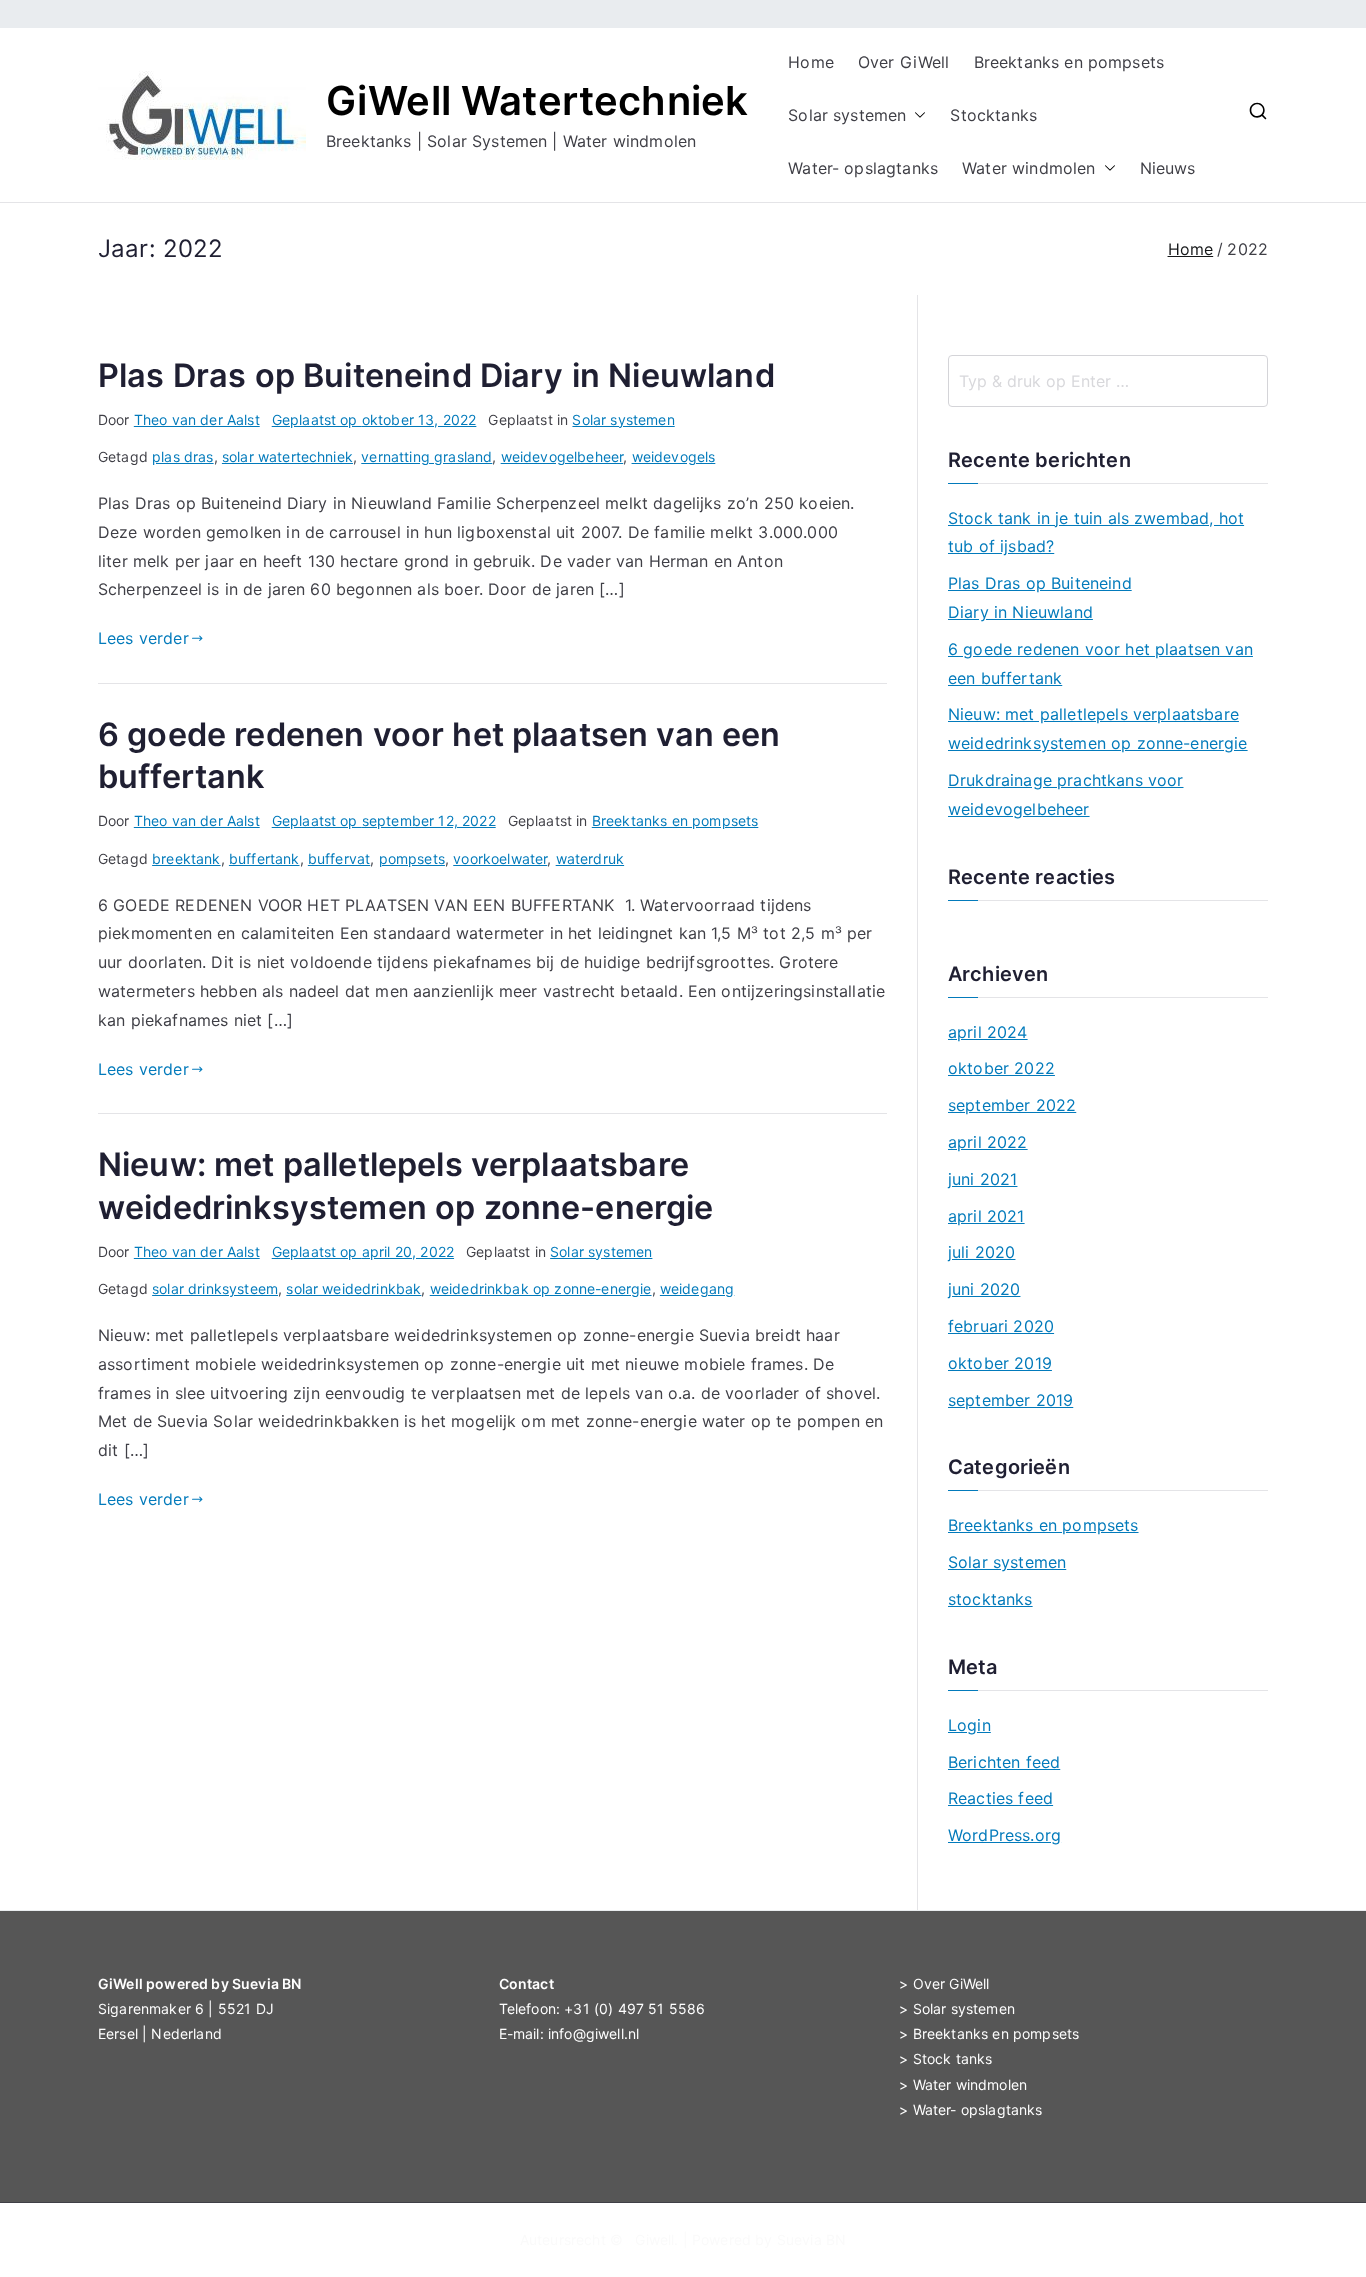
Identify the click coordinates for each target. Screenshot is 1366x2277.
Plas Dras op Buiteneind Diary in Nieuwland (436, 375)
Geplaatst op (374, 419)
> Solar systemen (957, 2008)
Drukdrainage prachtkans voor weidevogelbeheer (1065, 794)
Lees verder (143, 638)
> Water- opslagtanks (970, 2109)
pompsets (412, 858)
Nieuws (1168, 168)
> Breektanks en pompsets (989, 2033)
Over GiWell (904, 62)
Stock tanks (953, 2058)
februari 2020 (1001, 1326)
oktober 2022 (1001, 1068)
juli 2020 (981, 1252)
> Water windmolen (963, 2084)
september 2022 (1012, 1105)
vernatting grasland (426, 456)
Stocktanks (993, 115)
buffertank (264, 858)
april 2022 (988, 1142)
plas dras (182, 456)
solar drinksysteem (215, 1288)
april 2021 (986, 1216)
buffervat (339, 858)
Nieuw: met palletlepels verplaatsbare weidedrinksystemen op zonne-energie (1098, 728)
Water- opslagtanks (863, 168)
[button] (916, 115)
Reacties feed (1000, 1798)
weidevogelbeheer (562, 456)
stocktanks (990, 1599)
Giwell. (656, 2239)
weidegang (697, 1288)
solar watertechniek (287, 456)
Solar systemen (847, 115)
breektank (186, 858)
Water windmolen (1028, 168)
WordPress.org (1004, 1835)
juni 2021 (982, 1179)
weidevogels (674, 456)
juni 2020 (984, 1289)
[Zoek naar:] (1108, 381)
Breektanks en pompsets (1069, 62)
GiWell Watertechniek (537, 100)
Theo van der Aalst (197, 419)
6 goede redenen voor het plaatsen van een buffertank (1100, 663)
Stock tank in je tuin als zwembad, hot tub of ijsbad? (1096, 532)
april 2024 (988, 1032)
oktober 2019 (1000, 1363)
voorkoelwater (500, 858)
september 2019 (1010, 1400)
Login (969, 1725)
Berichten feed (1004, 1762)
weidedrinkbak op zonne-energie (541, 1288)
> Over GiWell (944, 1983)
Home (811, 62)
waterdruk (590, 858)
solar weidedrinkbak (353, 1288)
